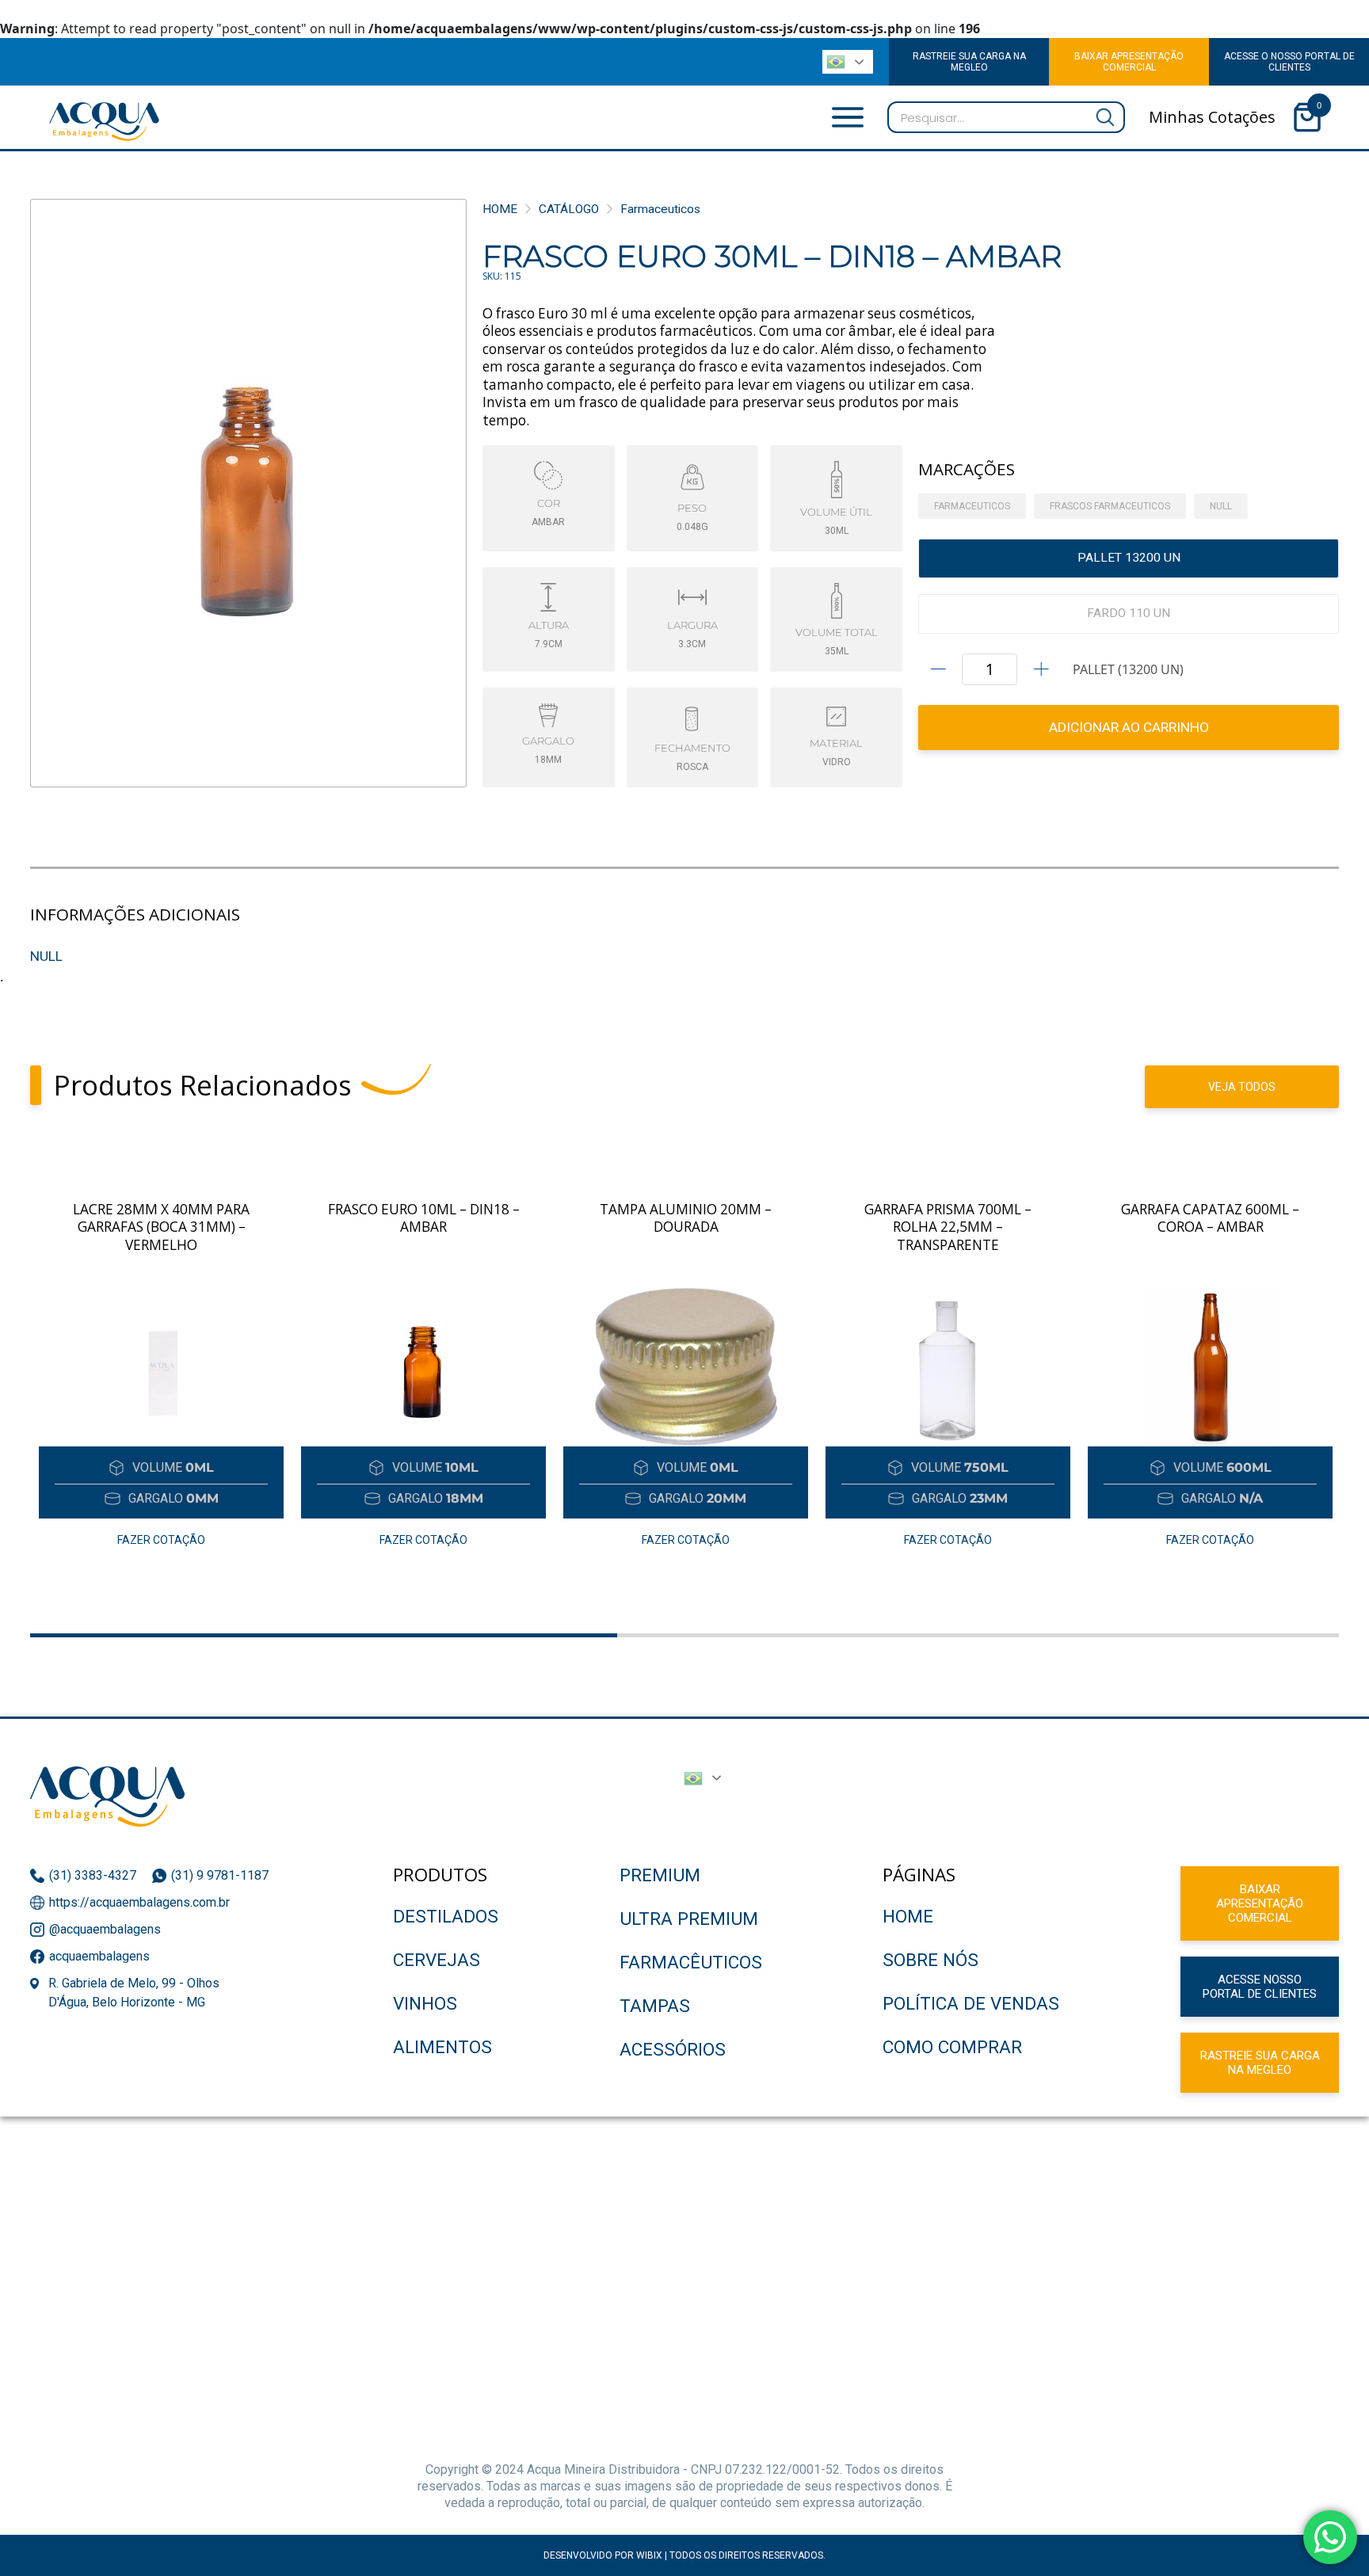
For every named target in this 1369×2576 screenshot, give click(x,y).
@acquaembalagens (105, 1929)
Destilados (446, 1916)
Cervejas (437, 1960)
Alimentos (442, 2047)
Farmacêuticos (691, 1962)
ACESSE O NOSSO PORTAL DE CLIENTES (1289, 62)
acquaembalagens (99, 1956)
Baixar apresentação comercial (1260, 1903)
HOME (500, 209)
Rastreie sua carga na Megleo (1260, 2063)
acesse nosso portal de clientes (1260, 1987)
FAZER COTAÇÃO (161, 1540)
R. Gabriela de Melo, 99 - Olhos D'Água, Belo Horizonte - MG (134, 1993)
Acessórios (673, 2049)
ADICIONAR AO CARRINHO (1129, 727)
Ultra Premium (689, 1919)
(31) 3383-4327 (93, 1875)
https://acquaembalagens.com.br (139, 1902)
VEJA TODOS (1242, 1087)
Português (844, 62)
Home (908, 1916)
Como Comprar (952, 2047)
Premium (660, 1875)
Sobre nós (930, 1960)
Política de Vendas (971, 2003)
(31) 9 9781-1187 (221, 1875)
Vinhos (425, 2003)
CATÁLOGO (569, 209)
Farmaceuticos (660, 209)
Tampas (655, 2006)
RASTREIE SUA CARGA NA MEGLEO (969, 62)
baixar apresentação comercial (1129, 62)
